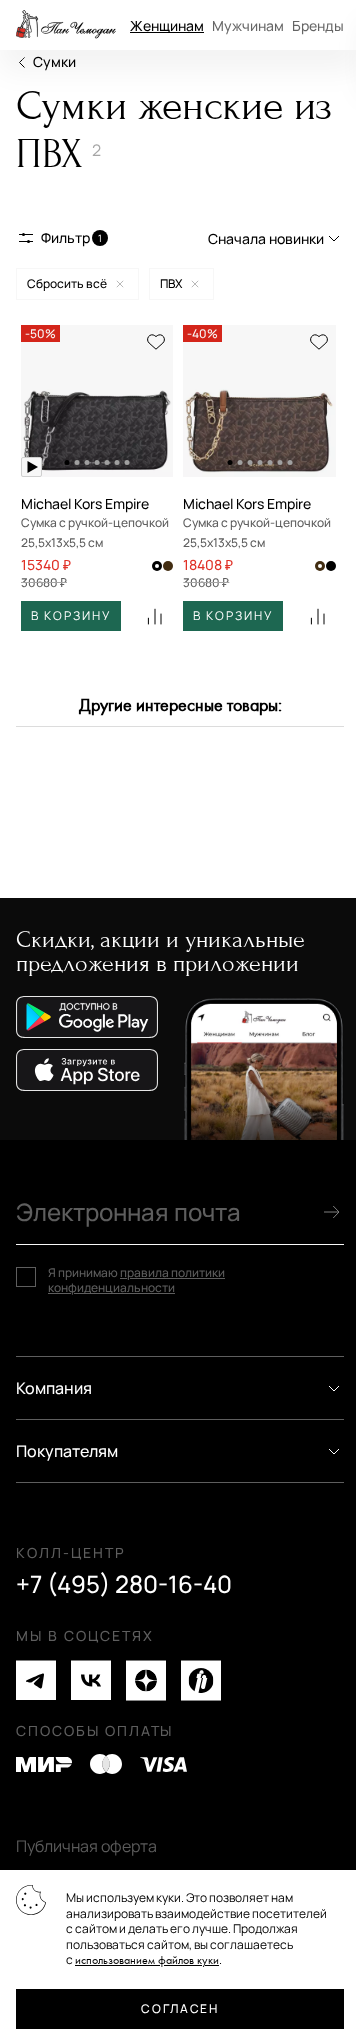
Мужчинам (248, 25)
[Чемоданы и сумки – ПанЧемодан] (66, 25)
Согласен (179, 2008)
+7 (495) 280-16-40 (124, 1584)
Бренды (318, 25)
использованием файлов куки (147, 1960)
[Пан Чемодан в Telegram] (36, 1680)
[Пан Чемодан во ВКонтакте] (91, 1680)
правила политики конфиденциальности (136, 1280)
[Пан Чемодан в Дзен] (146, 1680)
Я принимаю (136, 1280)
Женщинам (167, 25)
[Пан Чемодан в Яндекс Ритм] (201, 1680)
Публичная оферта (86, 1846)
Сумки (54, 61)
